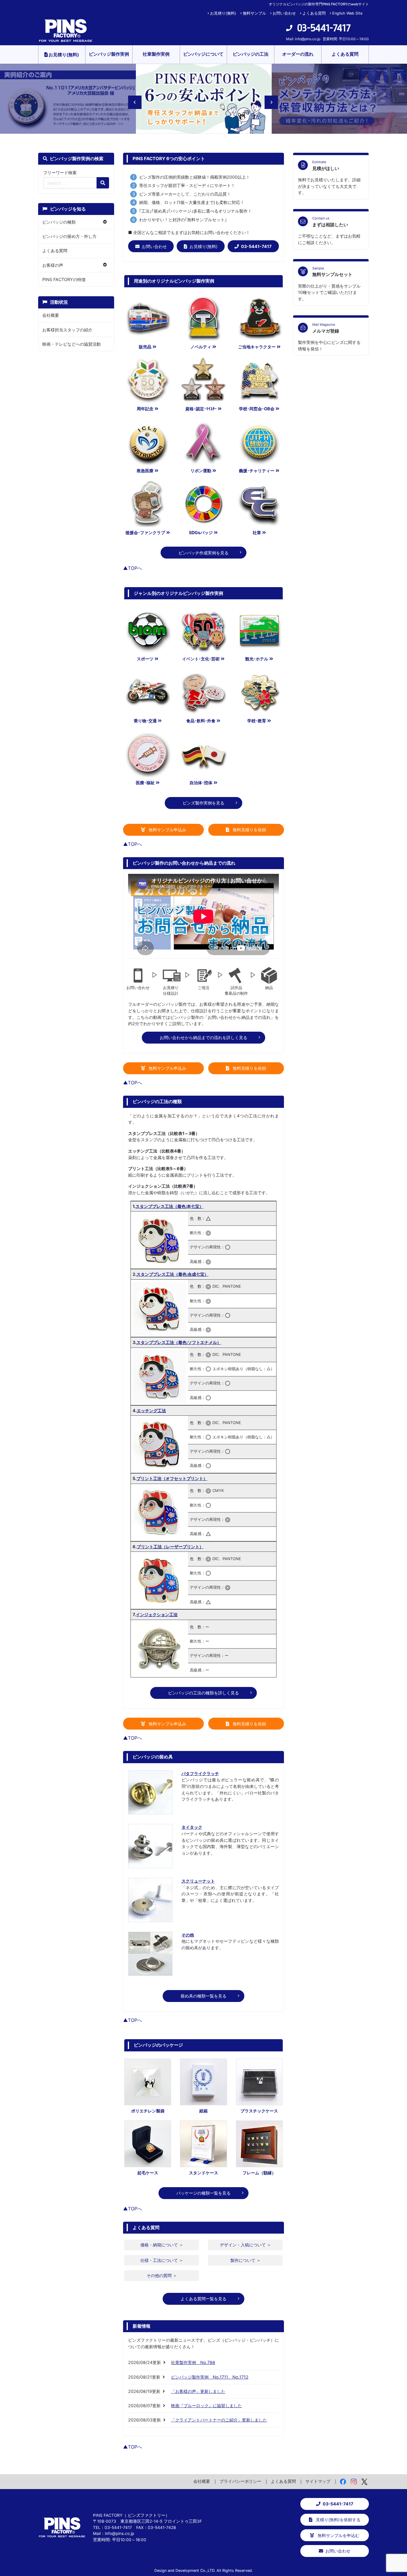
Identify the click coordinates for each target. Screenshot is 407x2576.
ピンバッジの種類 (59, 222)
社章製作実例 (156, 54)
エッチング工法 (151, 1411)
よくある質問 (314, 13)
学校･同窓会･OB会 (257, 409)
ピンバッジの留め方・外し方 (69, 236)
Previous (131, 99)
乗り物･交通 (145, 721)
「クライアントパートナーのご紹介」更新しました (219, 2420)
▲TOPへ (133, 568)
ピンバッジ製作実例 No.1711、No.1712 (210, 2377)
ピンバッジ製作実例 (109, 54)
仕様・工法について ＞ (162, 2260)
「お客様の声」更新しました (198, 2391)
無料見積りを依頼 (249, 830)
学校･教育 (257, 721)
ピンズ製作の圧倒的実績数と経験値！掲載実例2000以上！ (195, 177)
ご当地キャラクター (257, 347)
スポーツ (145, 659)
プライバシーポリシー (240, 2481)
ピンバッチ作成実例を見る (203, 553)
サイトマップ (318, 2481)
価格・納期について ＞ (162, 2245)
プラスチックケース (259, 2111)
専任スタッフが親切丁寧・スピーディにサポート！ (187, 185)
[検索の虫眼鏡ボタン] (103, 183)
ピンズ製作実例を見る (203, 803)
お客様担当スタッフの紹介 (67, 330)
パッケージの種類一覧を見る (203, 2193)
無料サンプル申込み (167, 830)
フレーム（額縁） (259, 2173)
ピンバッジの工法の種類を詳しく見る (203, 1693)
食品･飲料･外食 (201, 721)
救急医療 (145, 471)
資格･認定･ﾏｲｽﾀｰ (201, 409)
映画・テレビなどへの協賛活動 (72, 344)
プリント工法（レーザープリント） (170, 1547)
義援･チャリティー (257, 471)
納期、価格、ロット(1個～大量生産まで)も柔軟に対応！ (192, 202)
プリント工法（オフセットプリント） (172, 1478)
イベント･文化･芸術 (201, 659)
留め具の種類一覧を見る (203, 1996)
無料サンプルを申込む (338, 2535)
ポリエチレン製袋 (148, 2111)
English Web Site (347, 13)
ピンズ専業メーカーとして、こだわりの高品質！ (185, 194)
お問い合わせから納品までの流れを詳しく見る (203, 1037)
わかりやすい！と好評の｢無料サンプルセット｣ (183, 220)
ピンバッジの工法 (251, 54)
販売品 (145, 347)
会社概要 (51, 315)
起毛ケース (148, 2173)
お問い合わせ (284, 13)
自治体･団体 (201, 783)
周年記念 (145, 409)
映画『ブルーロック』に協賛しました (206, 2406)
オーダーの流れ (298, 54)
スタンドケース (203, 2173)
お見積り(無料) (223, 13)
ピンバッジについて (203, 54)
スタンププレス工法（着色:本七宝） (170, 1206)
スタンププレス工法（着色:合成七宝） (173, 1274)
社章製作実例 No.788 (193, 2362)
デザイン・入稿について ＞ (246, 2245)
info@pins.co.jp (308, 39)
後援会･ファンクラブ (145, 532)
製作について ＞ (246, 2260)
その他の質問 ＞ (162, 2275)
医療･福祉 (145, 783)
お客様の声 (53, 265)
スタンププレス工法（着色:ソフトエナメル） (179, 1342)
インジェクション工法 (157, 1614)
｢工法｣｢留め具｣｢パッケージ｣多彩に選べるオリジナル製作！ (195, 211)
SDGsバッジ (201, 532)
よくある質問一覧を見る (203, 2299)
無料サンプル (254, 13)
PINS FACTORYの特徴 (64, 279)
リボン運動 (201, 471)
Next (268, 99)
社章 (257, 532)
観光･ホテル (257, 659)
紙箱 (203, 2111)
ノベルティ (201, 347)
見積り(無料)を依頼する (338, 2520)
